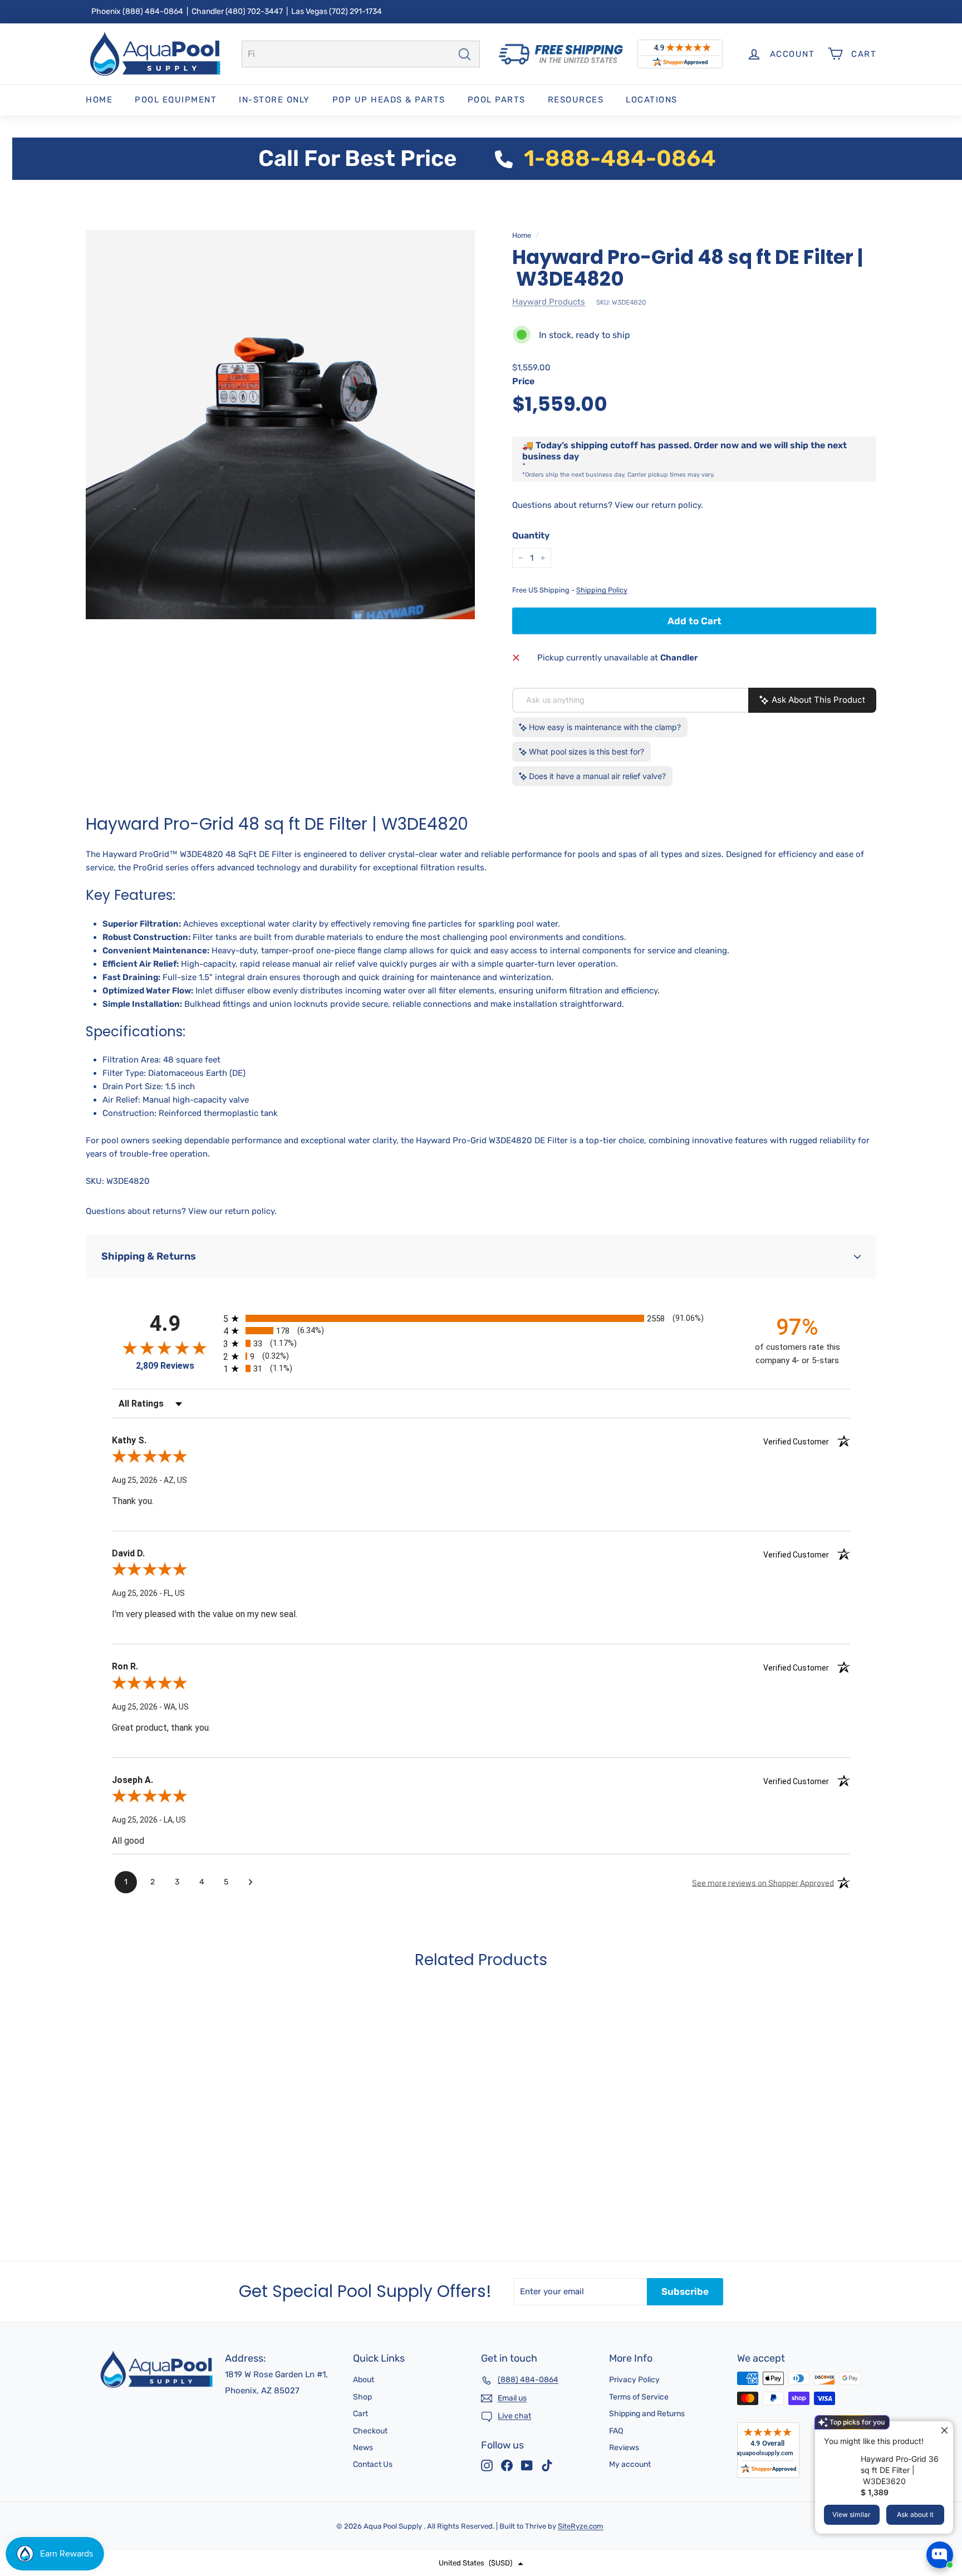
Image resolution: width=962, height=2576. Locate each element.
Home (99, 100)
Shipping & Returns (149, 1256)
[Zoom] (280, 425)
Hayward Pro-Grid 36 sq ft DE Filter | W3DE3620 (900, 2470)
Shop (362, 2397)
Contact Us (373, 2464)
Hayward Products (549, 302)
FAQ (616, 2431)
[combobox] (361, 54)
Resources (576, 100)
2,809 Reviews (165, 1366)
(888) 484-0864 (153, 11)
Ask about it (915, 2514)
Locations (652, 100)
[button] (481, 2563)
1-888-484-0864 (620, 158)
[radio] (481, 1318)
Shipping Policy (602, 590)
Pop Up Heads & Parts (389, 100)
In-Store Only (274, 100)
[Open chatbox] (940, 2555)
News (363, 2448)
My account (630, 2464)
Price (523, 381)
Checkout (370, 2431)
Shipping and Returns (647, 2414)
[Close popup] (943, 2431)
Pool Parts (497, 100)
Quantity (531, 535)
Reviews (624, 2448)
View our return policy (658, 505)
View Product (147, 2208)
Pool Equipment (176, 100)
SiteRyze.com (581, 2526)
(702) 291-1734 (355, 11)
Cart (360, 2414)
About (364, 2380)
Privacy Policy (634, 2380)
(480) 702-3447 (254, 11)
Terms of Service (639, 2397)
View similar (851, 2514)
